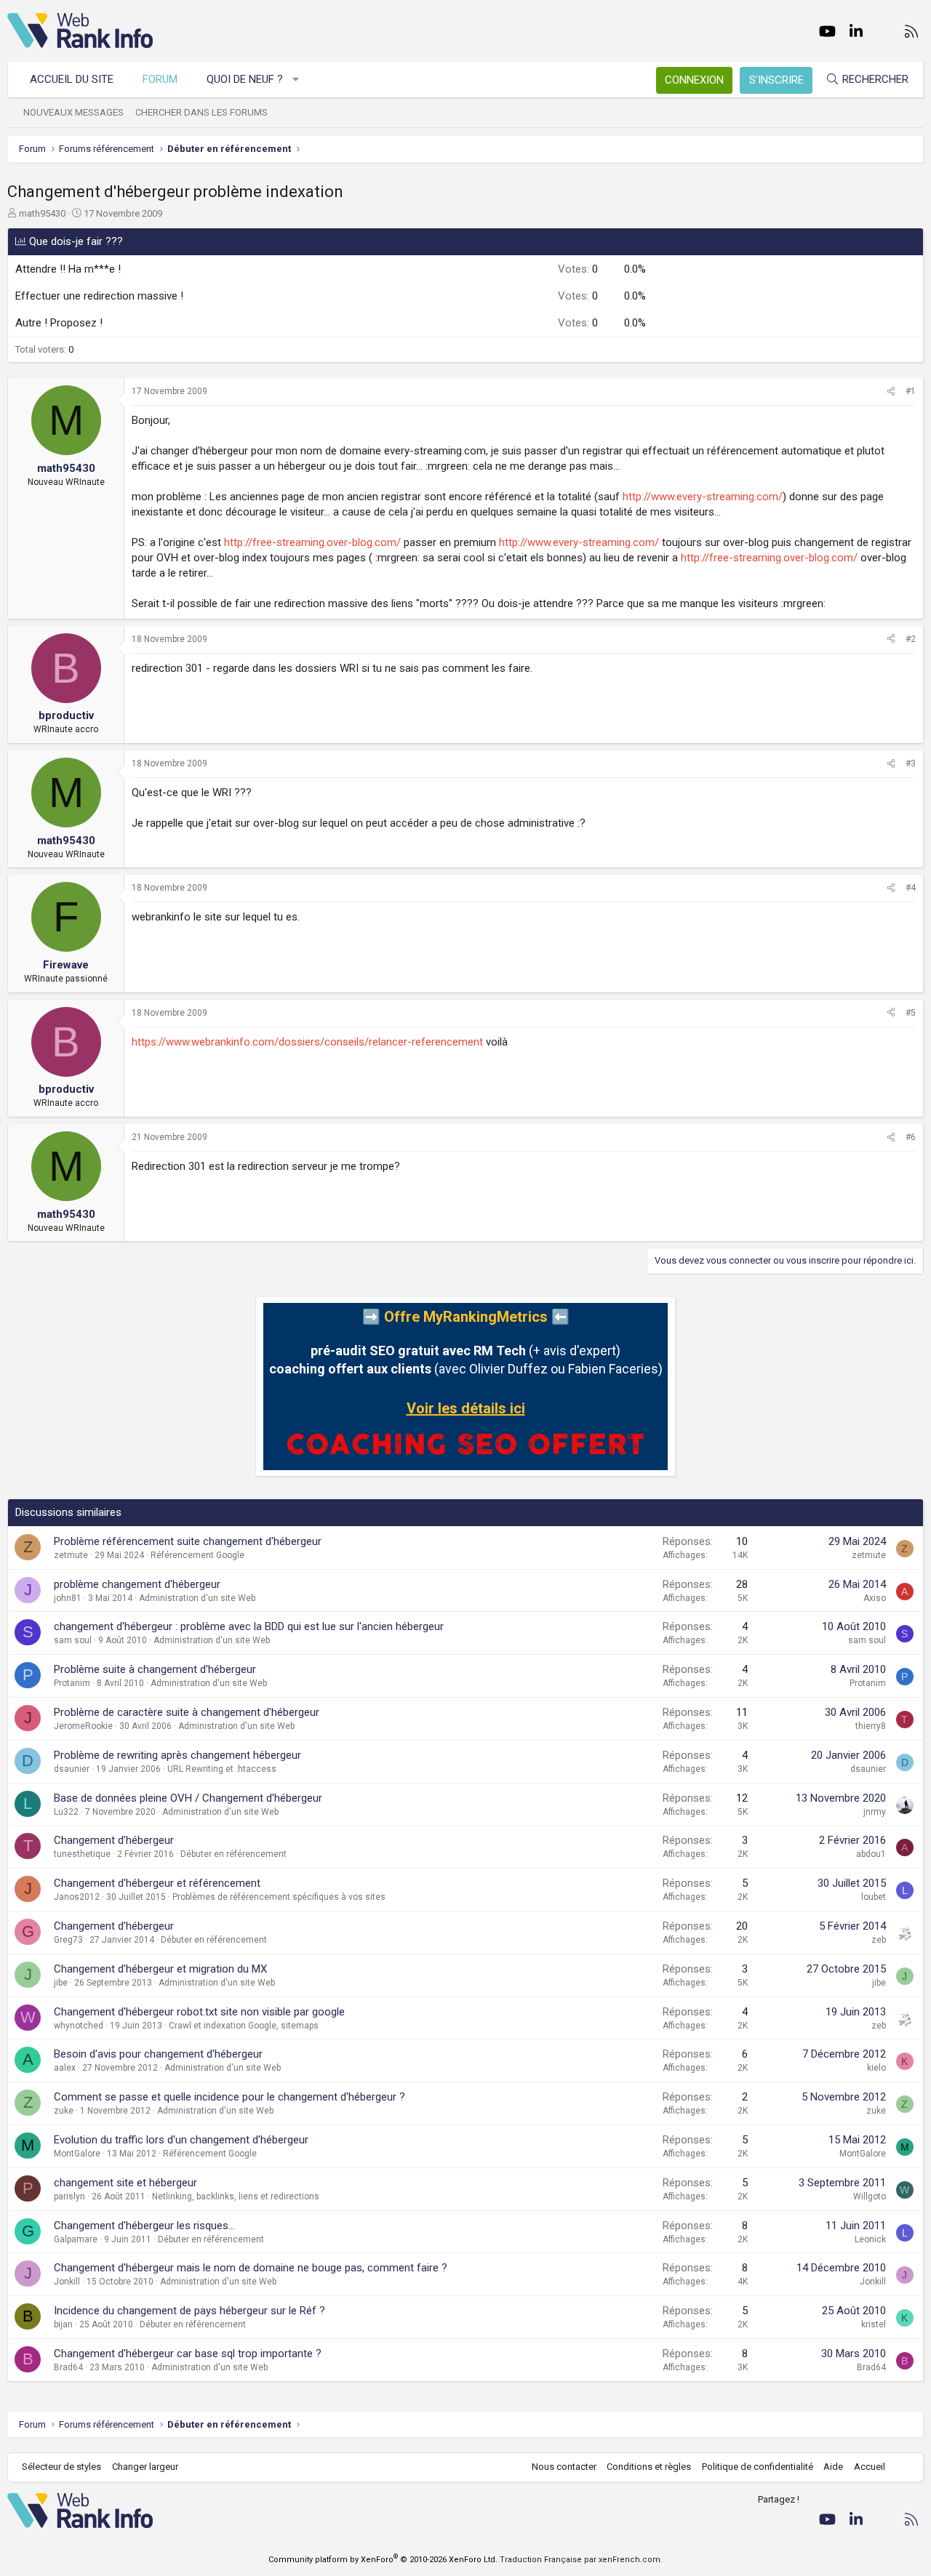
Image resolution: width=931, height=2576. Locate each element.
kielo (876, 2068)
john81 (68, 1598)
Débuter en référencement (233, 1854)
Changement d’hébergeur (114, 1840)
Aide (833, 2467)
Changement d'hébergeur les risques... (144, 2226)
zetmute (71, 1555)
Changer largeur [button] (145, 2467)
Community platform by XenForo (383, 2560)
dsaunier (72, 1769)
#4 (911, 888)
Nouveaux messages (73, 112)
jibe (61, 1983)
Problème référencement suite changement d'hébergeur (188, 1541)
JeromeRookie (83, 1726)
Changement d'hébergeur (114, 1926)
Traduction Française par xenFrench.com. (581, 2560)
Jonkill (67, 2282)
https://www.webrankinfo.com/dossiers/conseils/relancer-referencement (307, 1042)
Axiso (875, 1598)
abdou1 (871, 1854)
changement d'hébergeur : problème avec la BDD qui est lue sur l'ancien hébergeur (249, 1626)
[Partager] (891, 392)
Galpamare (76, 2239)
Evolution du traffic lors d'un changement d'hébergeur (181, 2140)
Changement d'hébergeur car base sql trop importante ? (188, 2354)
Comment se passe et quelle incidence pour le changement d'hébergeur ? (229, 2097)
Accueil (870, 2467)
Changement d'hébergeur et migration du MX (160, 1969)
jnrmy (875, 1812)
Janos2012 (77, 1897)
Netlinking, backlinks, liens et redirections (236, 2196)
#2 (911, 639)
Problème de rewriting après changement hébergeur (177, 1755)
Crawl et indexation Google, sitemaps (244, 2026)
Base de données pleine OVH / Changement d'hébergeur (188, 1798)
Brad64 (68, 2367)
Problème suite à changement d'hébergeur (155, 1669)
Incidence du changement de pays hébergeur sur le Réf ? (189, 2311)
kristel (874, 2324)
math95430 (42, 213)
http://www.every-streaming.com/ (703, 497)
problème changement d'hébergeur (137, 1584)
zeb (879, 1940)
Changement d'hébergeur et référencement (157, 1883)
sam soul (73, 1640)
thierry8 (871, 1726)
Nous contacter (564, 2467)
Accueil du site (72, 79)
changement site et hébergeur (125, 2183)
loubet (874, 1897)
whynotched (79, 2026)
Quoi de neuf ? (245, 79)
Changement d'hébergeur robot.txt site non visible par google (199, 2012)
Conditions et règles (649, 2467)
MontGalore (77, 2154)
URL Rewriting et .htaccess (222, 1769)
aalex (65, 2068)
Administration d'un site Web (197, 1598)
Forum (160, 79)
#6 (911, 1137)
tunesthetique (82, 1854)
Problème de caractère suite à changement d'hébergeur (187, 1712)
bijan (63, 2324)
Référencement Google (197, 1555)
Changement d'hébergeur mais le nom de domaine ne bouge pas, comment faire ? (251, 2268)
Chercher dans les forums (201, 112)
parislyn (69, 2196)
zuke (64, 2111)
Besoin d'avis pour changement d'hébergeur (158, 2054)
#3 (911, 763)
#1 (911, 391)
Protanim (72, 1683)
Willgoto (870, 2196)
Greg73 (68, 1940)
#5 (911, 1013)
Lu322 (66, 1812)
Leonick (870, 2239)
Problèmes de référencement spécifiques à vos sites (279, 1897)
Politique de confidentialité (758, 2467)
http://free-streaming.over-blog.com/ (312, 542)
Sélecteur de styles (61, 2467)
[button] (296, 80)
